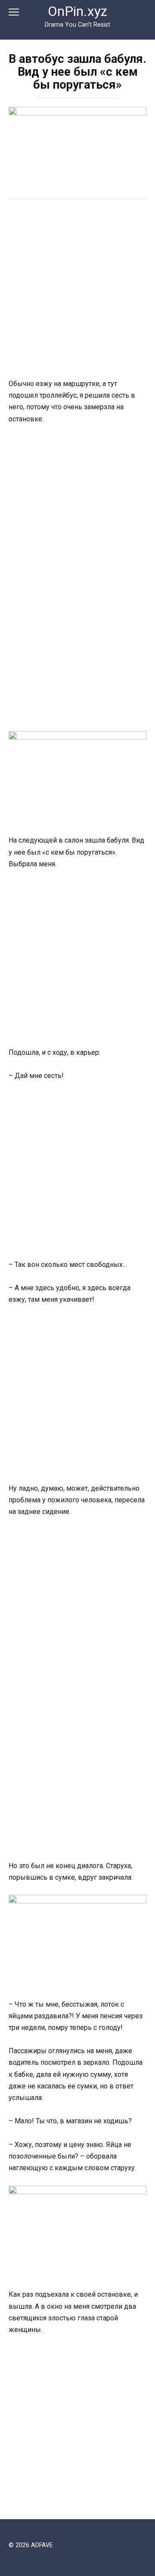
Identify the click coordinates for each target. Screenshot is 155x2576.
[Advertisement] (77, 290)
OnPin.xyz (77, 11)
